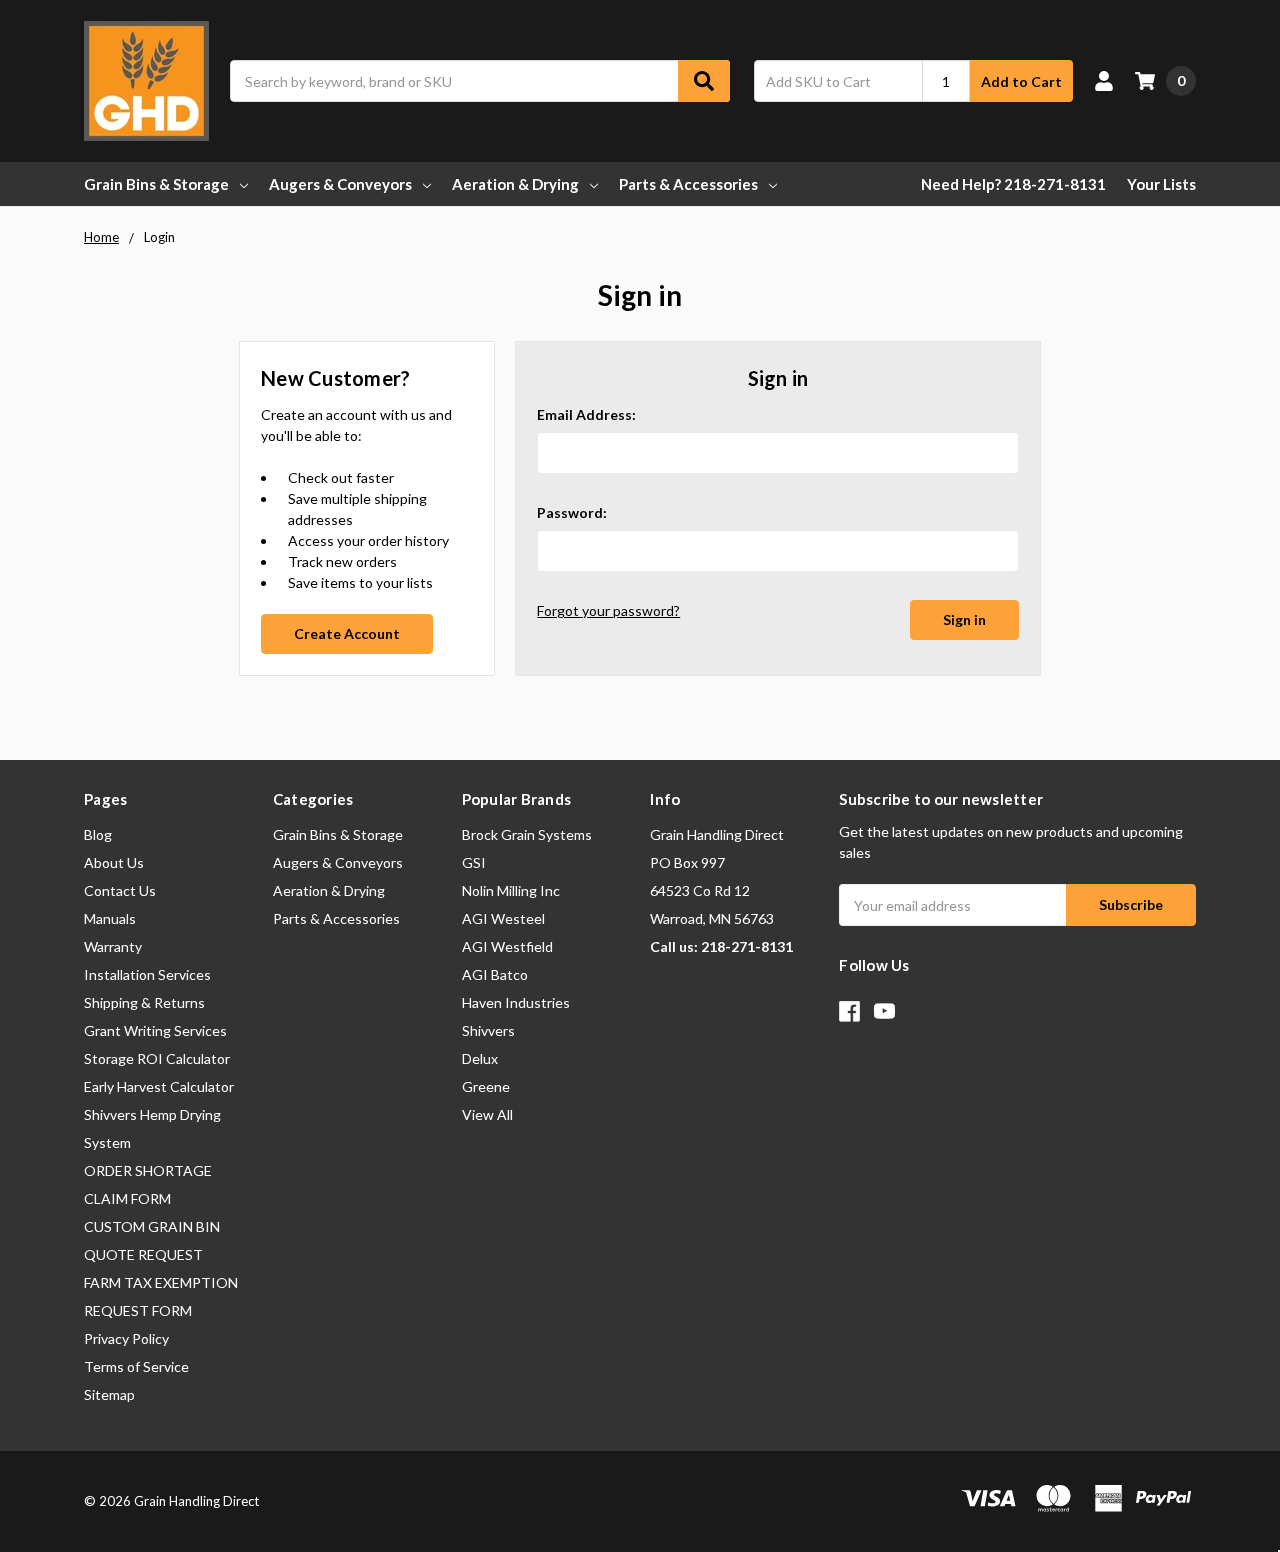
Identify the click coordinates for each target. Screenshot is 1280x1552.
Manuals (110, 918)
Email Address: (586, 414)
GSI (474, 862)
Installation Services (147, 974)
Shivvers (488, 1030)
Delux (480, 1058)
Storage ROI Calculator (157, 1058)
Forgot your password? (608, 610)
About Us (114, 862)
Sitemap (109, 1394)
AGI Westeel (503, 918)
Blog (98, 834)
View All (487, 1114)
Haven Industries (516, 1002)
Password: (572, 512)
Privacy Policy (126, 1338)
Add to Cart (1021, 81)
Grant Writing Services (155, 1030)
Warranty (113, 946)
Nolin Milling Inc (511, 890)
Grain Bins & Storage (156, 184)
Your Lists (1161, 184)
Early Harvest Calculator (159, 1086)
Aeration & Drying (515, 184)
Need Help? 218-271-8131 (1013, 184)
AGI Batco (495, 974)
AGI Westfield (507, 946)
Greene (486, 1086)
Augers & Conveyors (340, 184)
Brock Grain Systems (527, 834)
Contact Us (120, 890)
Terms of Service (136, 1366)
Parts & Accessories (688, 184)
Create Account (347, 633)
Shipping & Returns (144, 1002)
